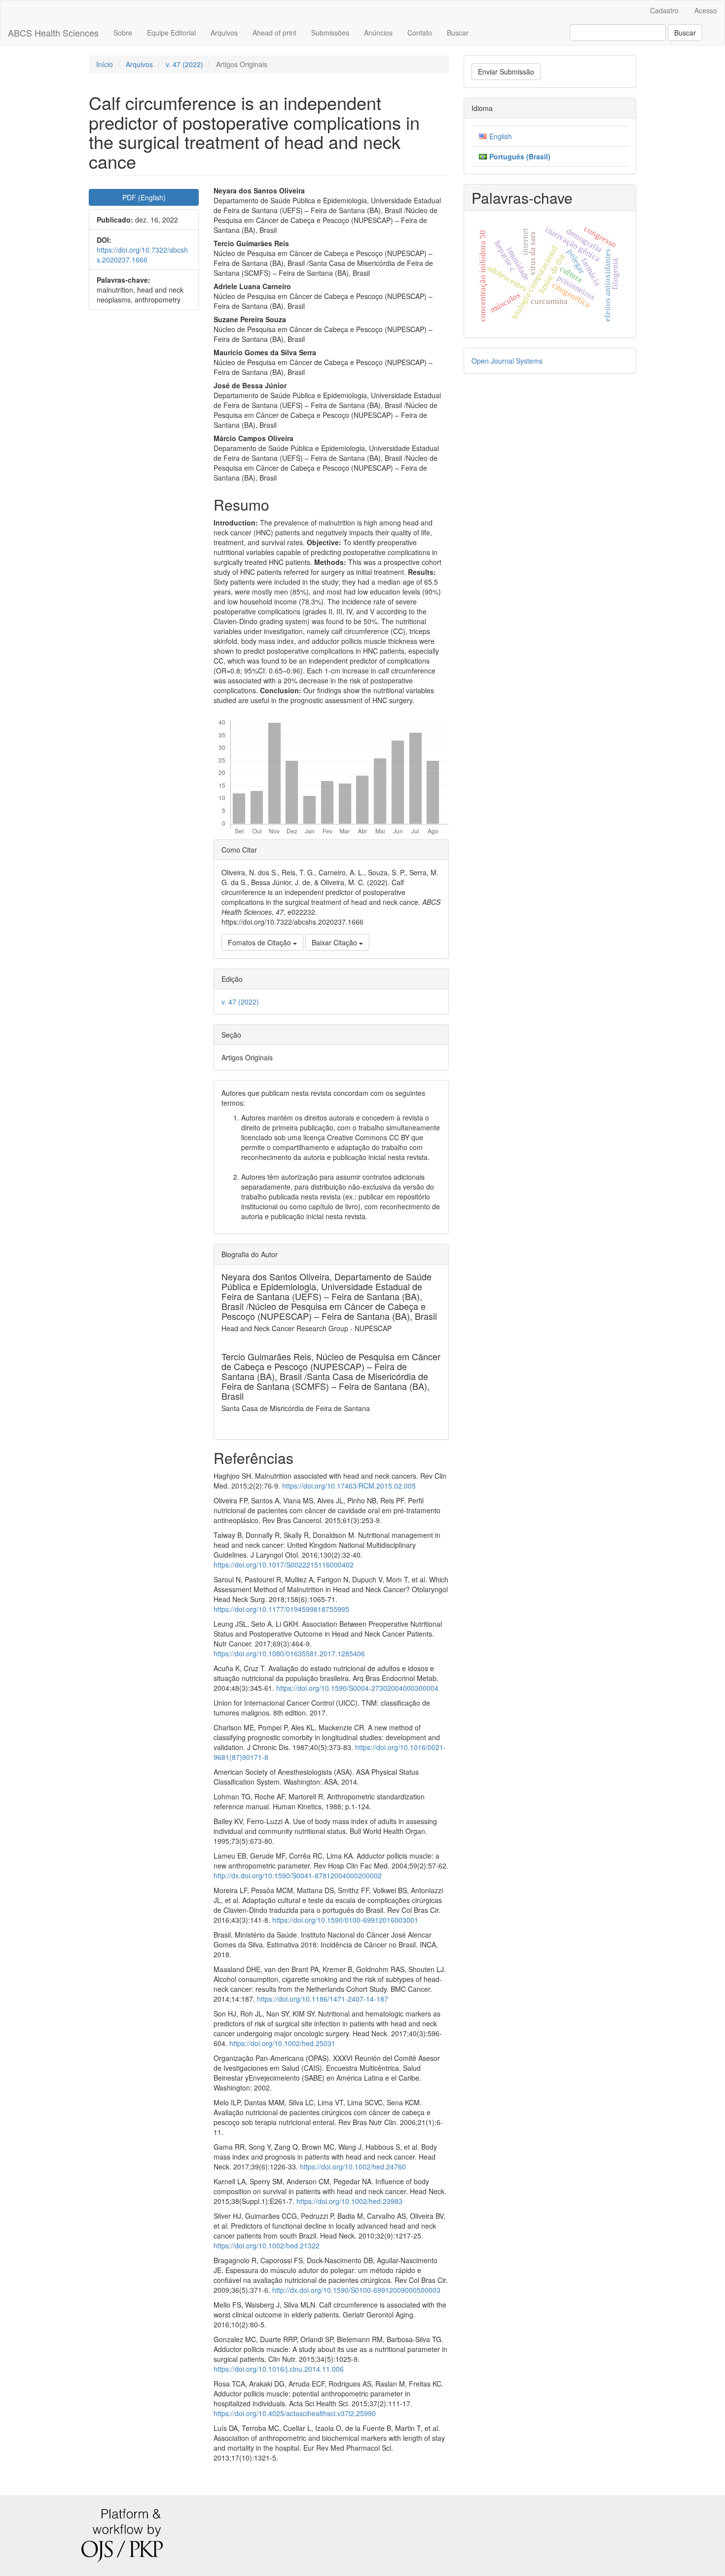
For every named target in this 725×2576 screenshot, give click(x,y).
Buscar (458, 33)
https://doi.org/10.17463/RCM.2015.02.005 (349, 1486)
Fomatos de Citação (260, 942)
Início (105, 64)
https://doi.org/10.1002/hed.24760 (353, 2166)
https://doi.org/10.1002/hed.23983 (349, 2201)
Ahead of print (274, 33)
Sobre (123, 33)
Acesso (706, 10)
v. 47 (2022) (184, 64)
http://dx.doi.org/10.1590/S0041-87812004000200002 (298, 1875)
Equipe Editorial (171, 33)
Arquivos (224, 33)
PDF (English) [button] (144, 197)
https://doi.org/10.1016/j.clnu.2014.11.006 (279, 2369)
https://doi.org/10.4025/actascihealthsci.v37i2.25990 (295, 2413)
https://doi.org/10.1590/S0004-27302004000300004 (357, 1688)
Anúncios (378, 33)
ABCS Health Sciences (53, 33)
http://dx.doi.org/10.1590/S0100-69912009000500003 (356, 2290)
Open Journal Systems (507, 361)
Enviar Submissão (506, 72)
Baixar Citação (335, 942)
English (501, 136)
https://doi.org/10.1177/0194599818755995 (281, 1609)
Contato (420, 33)
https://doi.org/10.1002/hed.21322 (267, 2245)
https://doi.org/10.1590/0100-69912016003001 (345, 1920)
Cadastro (664, 10)
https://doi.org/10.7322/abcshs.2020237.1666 (142, 255)
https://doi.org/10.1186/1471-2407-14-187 (323, 1999)
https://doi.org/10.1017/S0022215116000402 (284, 1565)
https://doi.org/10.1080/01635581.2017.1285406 (289, 1653)
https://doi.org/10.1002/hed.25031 (282, 2043)
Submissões (330, 33)
